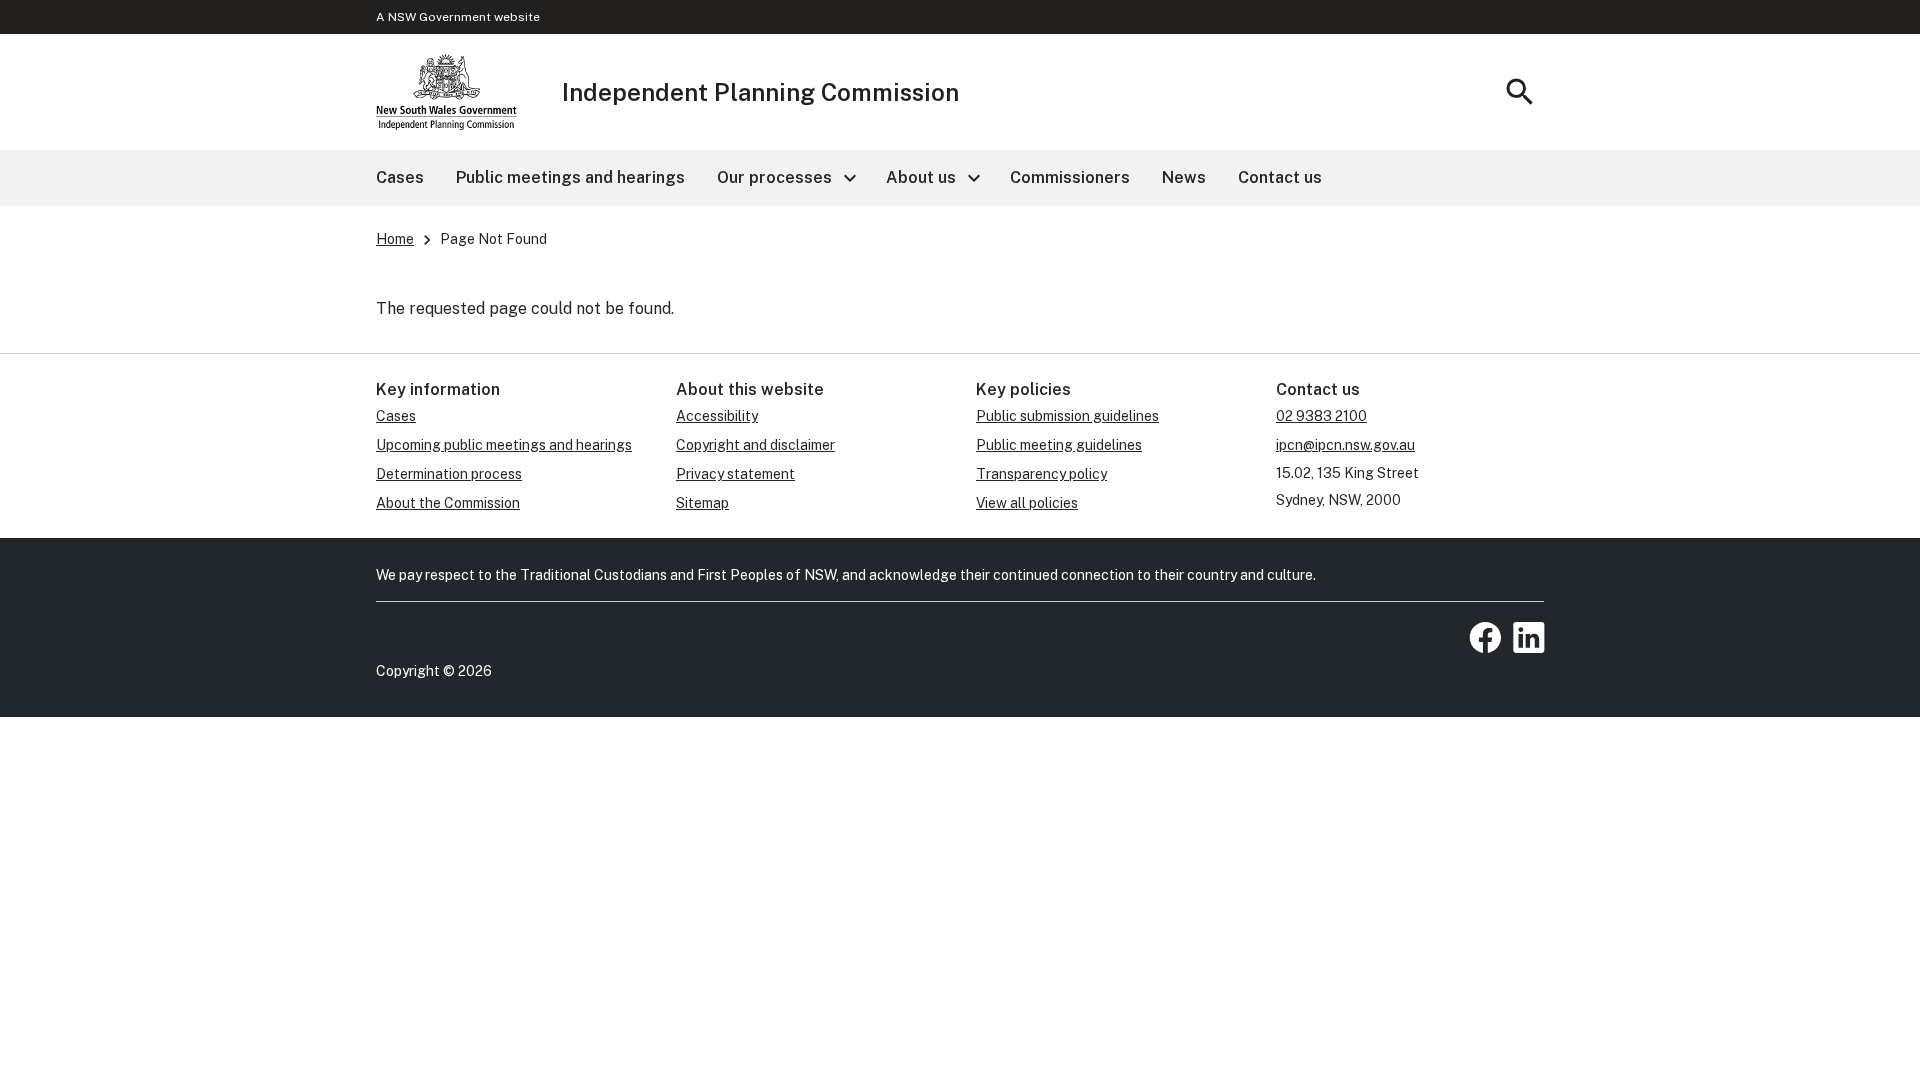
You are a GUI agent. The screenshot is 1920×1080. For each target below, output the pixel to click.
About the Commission (448, 503)
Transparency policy (1041, 474)
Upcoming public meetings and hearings (504, 445)
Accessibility (717, 416)
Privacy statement (735, 474)
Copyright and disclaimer (755, 445)
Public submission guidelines (1067, 416)
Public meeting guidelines (1059, 445)
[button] (785, 178)
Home (395, 239)
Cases (396, 416)
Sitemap (702, 503)
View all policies (1027, 503)
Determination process (449, 474)
